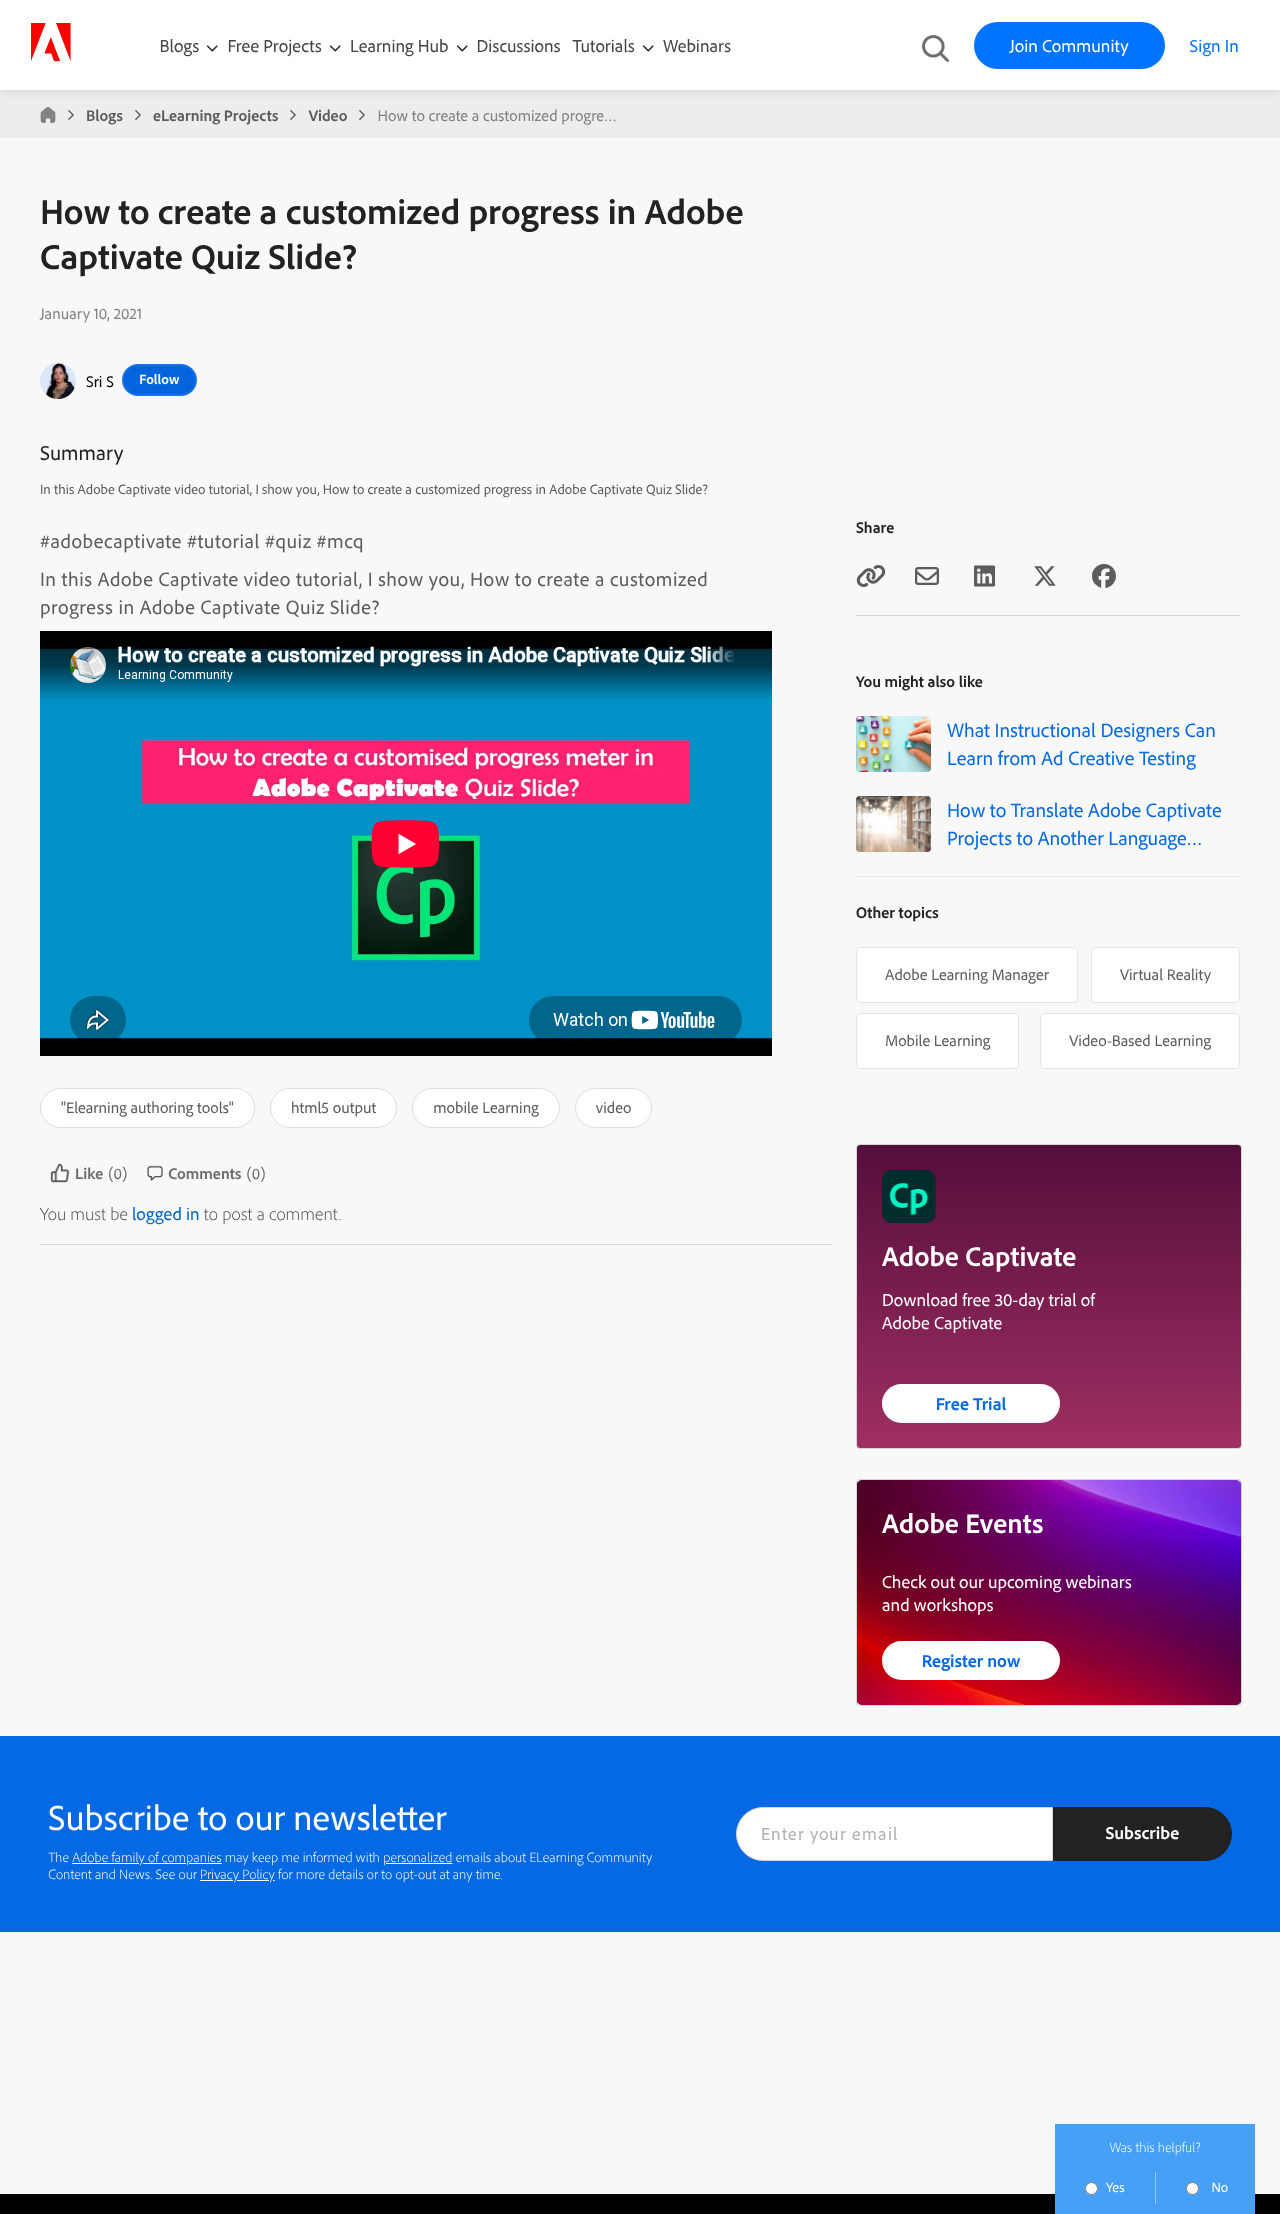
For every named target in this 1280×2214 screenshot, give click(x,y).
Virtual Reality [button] (1165, 974)
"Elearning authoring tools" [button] (147, 1107)
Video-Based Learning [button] (1140, 1040)
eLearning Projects (215, 115)
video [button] (614, 1107)
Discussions (519, 45)
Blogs (180, 45)
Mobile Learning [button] (937, 1040)
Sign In (1214, 45)
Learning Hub (401, 45)
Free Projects (276, 45)
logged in (166, 1213)
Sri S (100, 381)
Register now (971, 1660)
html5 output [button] (333, 1107)
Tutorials (606, 45)
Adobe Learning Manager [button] (967, 974)
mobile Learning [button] (486, 1107)
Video (327, 115)
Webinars (697, 45)
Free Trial (971, 1403)
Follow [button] (159, 379)
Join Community (1069, 45)
